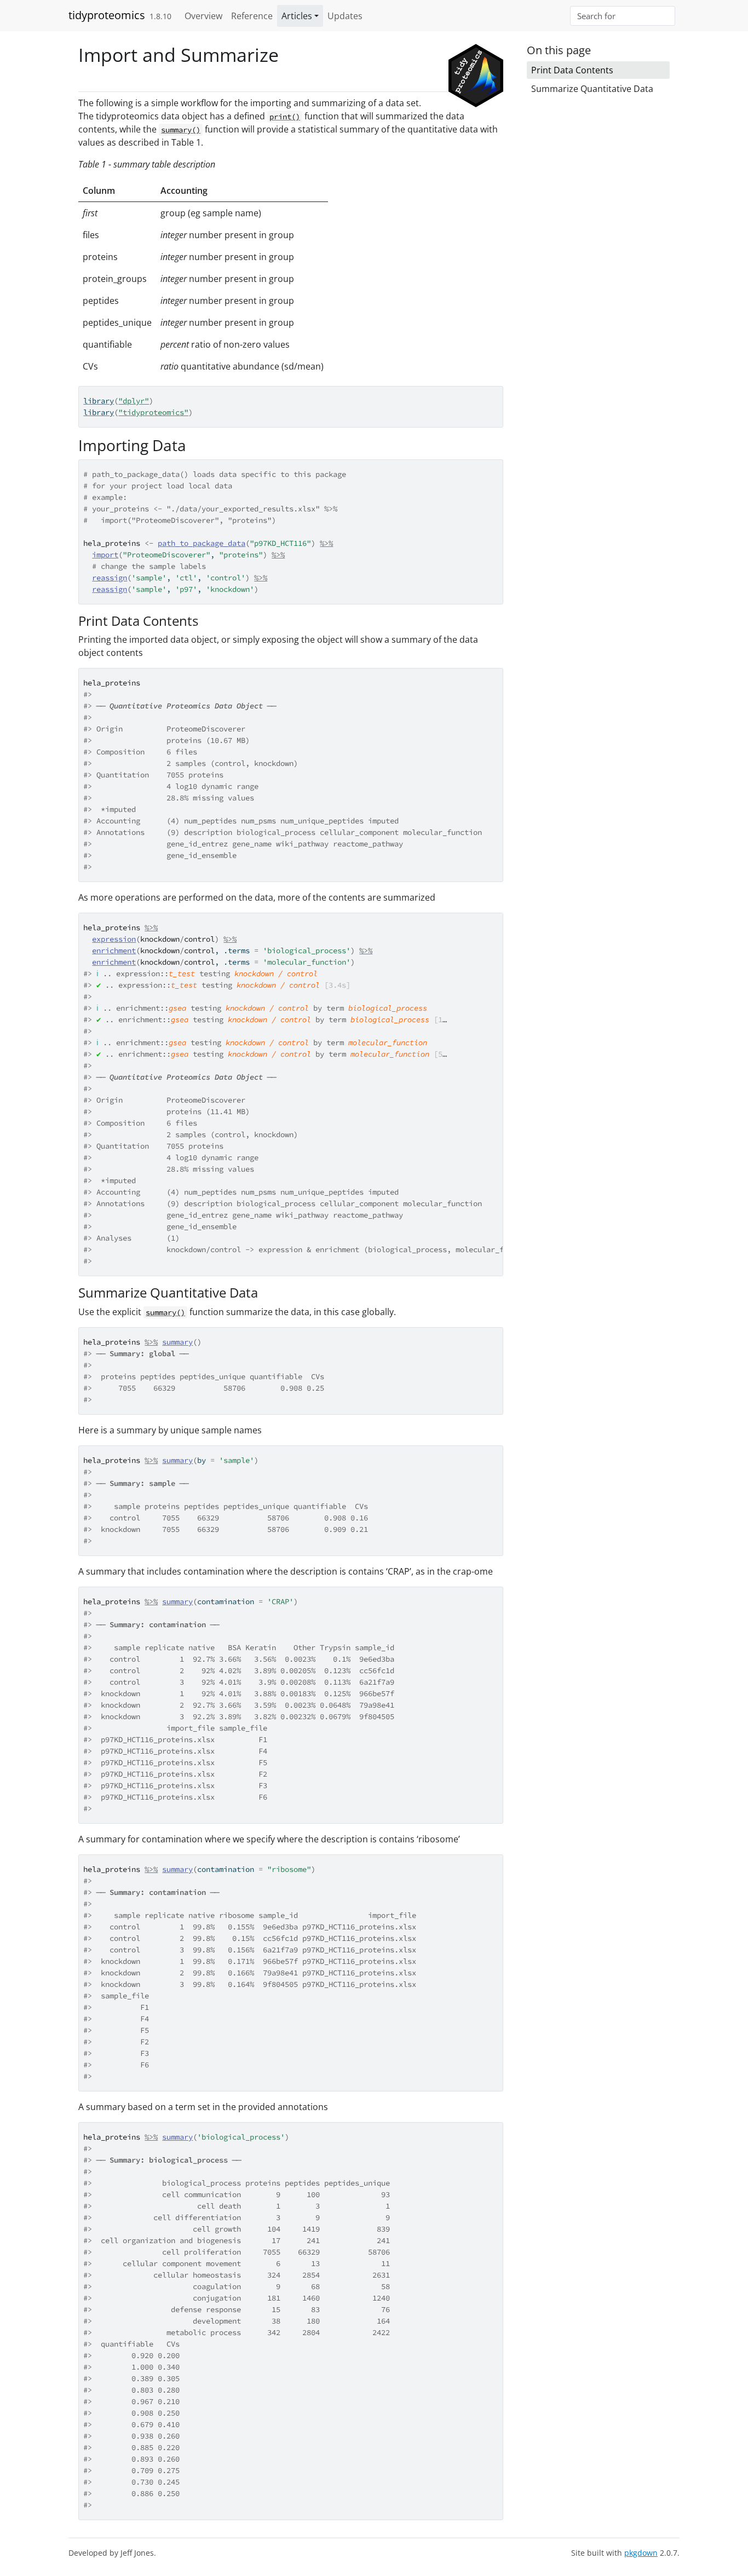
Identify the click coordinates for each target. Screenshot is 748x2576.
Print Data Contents (572, 70)
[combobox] (623, 16)
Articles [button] (297, 16)
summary (177, 1342)
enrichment (114, 950)
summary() (181, 130)
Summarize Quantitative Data (592, 89)
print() (285, 117)
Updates (345, 16)
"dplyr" (134, 401)
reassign (110, 578)
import (105, 555)
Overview (203, 16)
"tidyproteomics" (153, 412)
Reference (252, 16)
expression (114, 939)
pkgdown (641, 2553)
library (99, 401)
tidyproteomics (107, 15)
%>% (326, 543)
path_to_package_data (202, 543)
